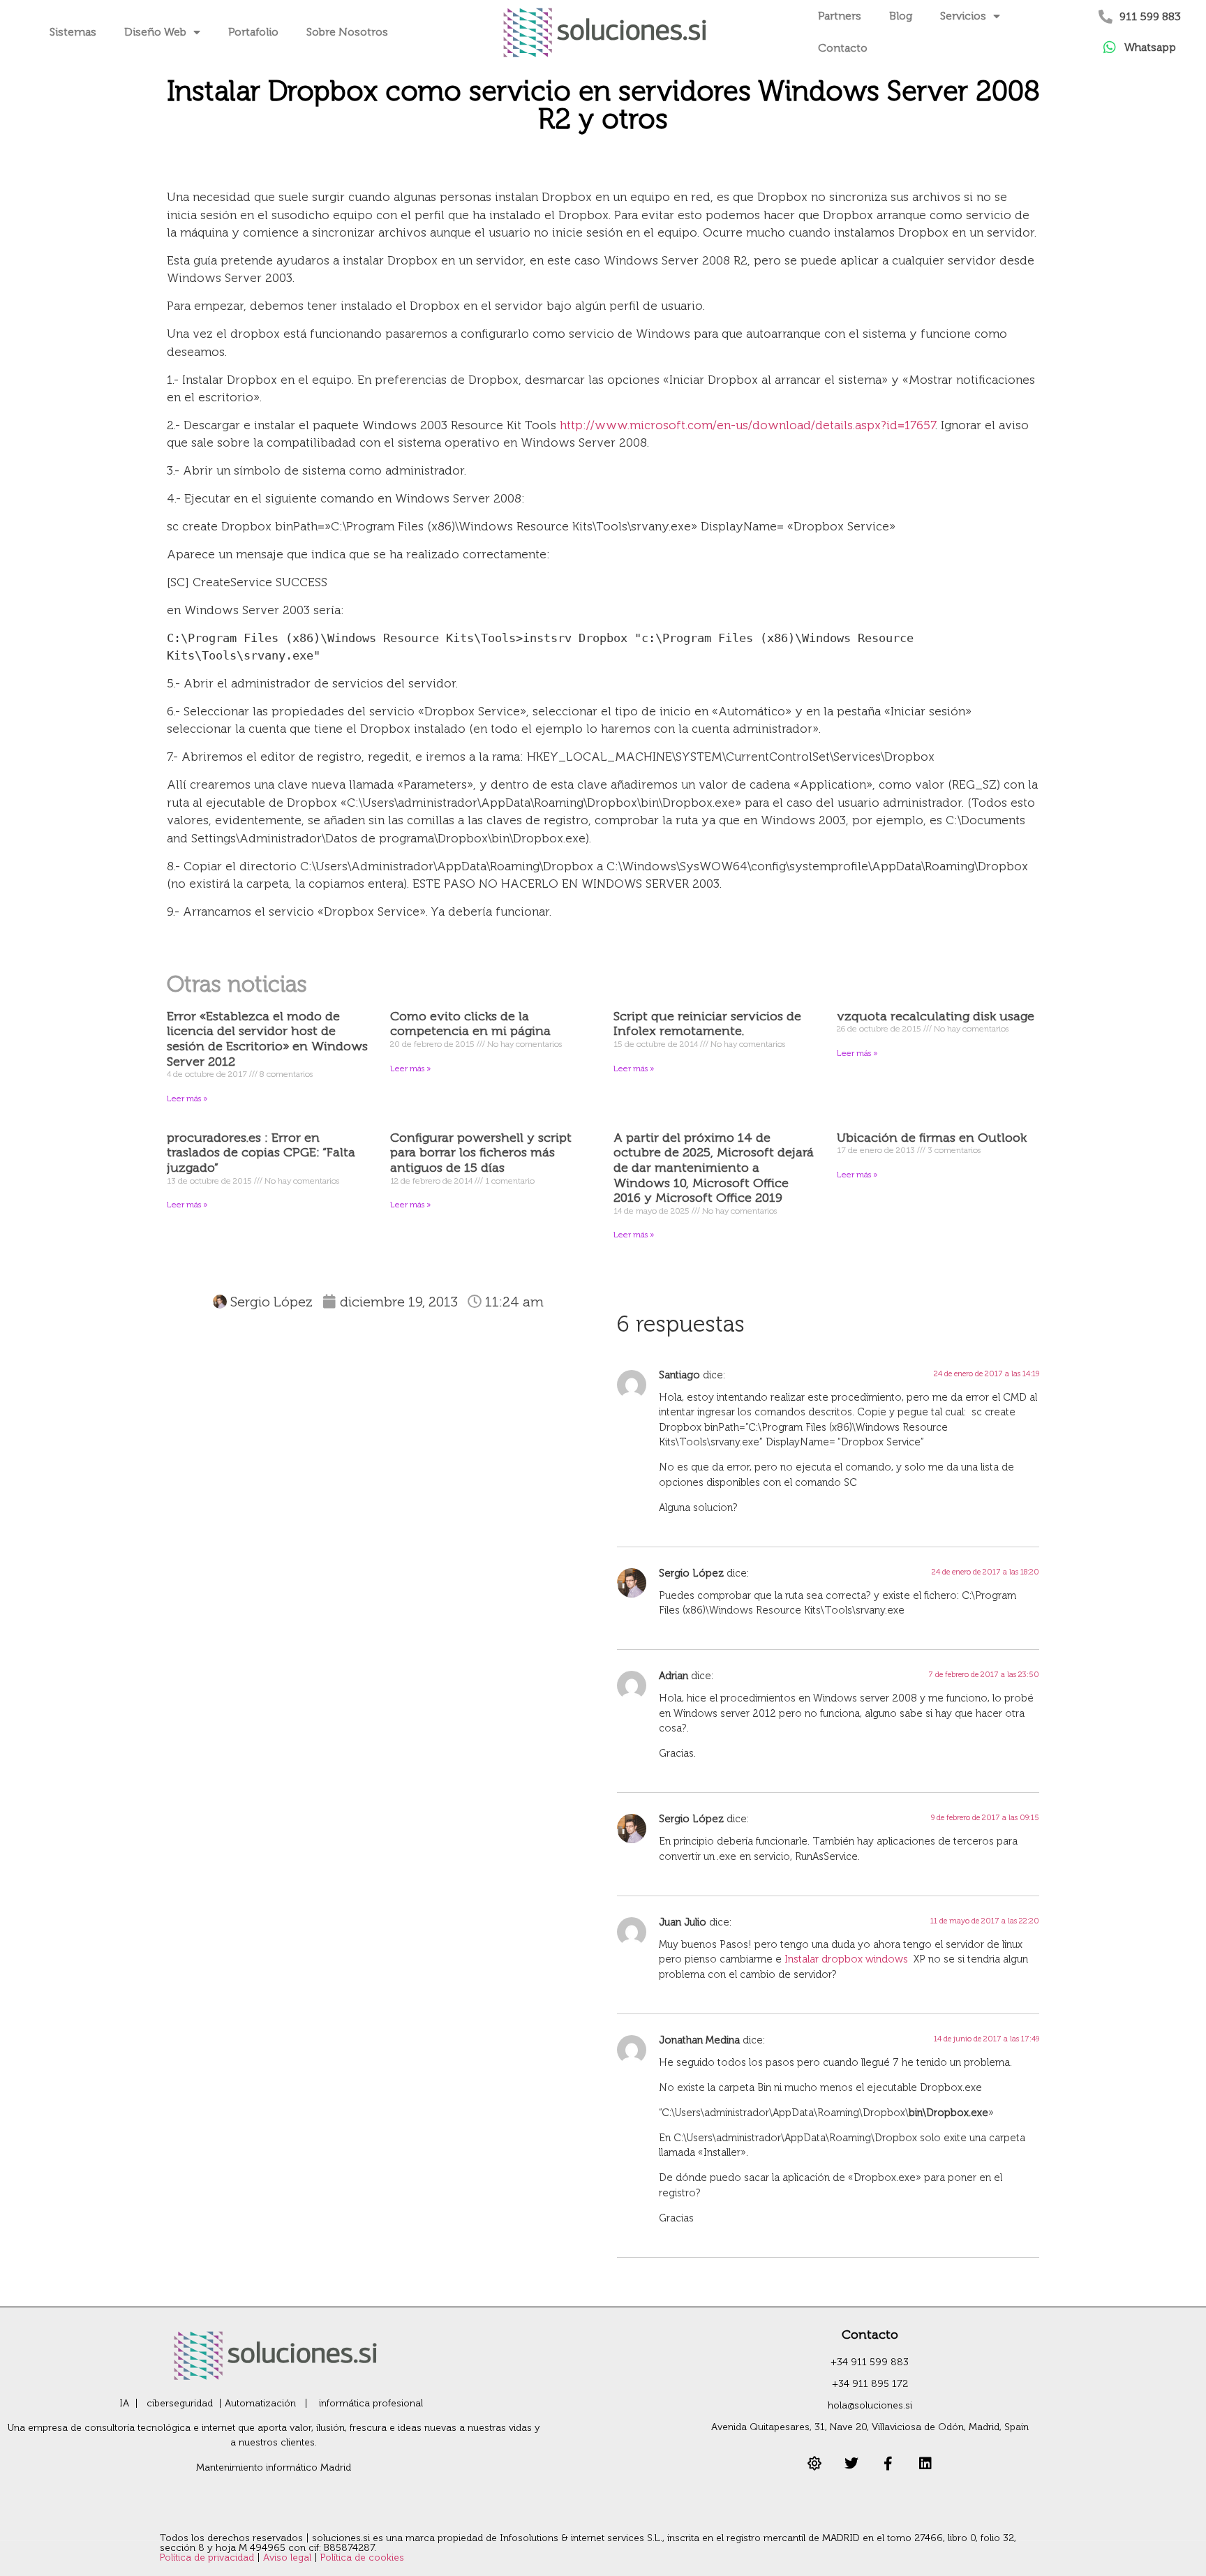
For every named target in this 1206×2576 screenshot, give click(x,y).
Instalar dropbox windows (848, 1959)
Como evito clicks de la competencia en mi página (470, 1024)
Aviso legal (289, 2558)
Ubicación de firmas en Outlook (932, 1138)
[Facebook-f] (888, 2464)
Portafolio (253, 32)
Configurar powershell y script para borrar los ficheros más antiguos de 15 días (481, 1153)
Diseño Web (155, 32)
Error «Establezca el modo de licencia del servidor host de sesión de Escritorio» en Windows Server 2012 (267, 1039)
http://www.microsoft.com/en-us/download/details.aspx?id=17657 (747, 425)
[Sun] (814, 2464)
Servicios (963, 16)
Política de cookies (362, 2558)
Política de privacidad (208, 2558)
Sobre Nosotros (347, 32)
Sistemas (73, 32)
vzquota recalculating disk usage (936, 1016)
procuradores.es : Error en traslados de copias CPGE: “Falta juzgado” (261, 1153)
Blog (901, 16)
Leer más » (187, 1099)
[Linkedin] (925, 2464)
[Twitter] (851, 2464)
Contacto (843, 48)
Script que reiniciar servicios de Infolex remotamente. (707, 1024)
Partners (840, 16)
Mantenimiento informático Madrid (274, 2467)
